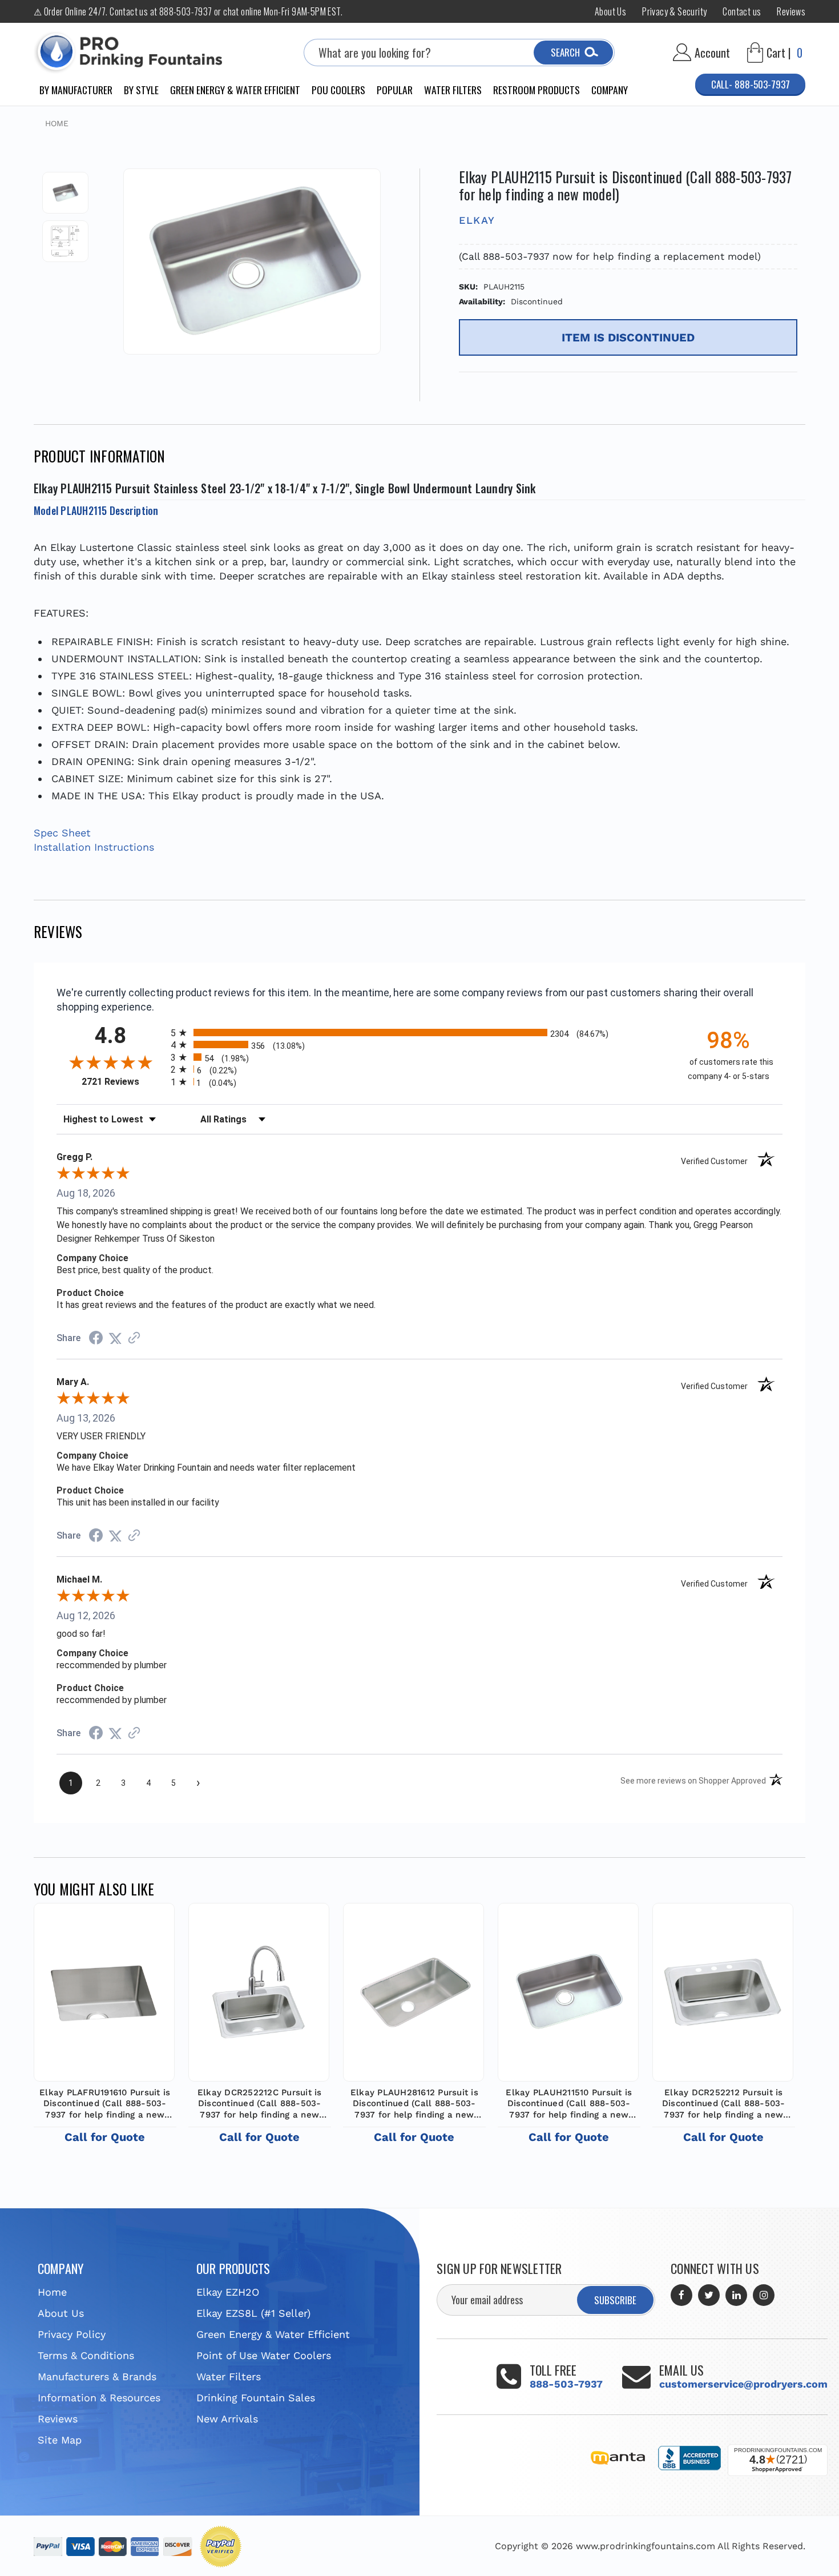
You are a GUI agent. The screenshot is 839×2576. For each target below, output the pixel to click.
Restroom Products (537, 90)
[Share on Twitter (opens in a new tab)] (115, 1338)
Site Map (60, 2440)
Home (52, 2292)
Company (610, 90)
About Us (610, 11)
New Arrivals (227, 2419)
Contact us (742, 11)
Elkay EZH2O (228, 2292)
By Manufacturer (76, 90)
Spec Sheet (62, 833)
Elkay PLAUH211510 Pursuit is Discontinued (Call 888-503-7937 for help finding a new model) (569, 2104)
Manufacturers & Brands (97, 2376)
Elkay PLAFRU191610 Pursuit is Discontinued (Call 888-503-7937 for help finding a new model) (105, 2104)
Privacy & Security (674, 11)
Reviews (791, 11)
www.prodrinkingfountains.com (646, 2546)
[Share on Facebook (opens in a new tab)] (96, 1339)
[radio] (419, 1033)
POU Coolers (338, 90)
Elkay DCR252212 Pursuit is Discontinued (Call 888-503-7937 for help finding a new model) (724, 2104)
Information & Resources (99, 2398)
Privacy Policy (72, 2334)
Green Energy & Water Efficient (235, 90)
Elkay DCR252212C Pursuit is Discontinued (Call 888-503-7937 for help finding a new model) (260, 2104)
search (565, 52)
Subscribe (615, 2300)
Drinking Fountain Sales (256, 2398)
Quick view (104, 1990)
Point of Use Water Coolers (264, 2355)
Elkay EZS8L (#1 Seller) (253, 2313)
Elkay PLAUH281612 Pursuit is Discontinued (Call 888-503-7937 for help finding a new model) (414, 2104)
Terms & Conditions (86, 2355)
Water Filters (453, 90)
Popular (395, 90)
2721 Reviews (123, 1082)
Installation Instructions (94, 847)
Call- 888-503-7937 (751, 84)
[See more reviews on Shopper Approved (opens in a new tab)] (134, 1338)
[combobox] (459, 53)
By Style (141, 90)
